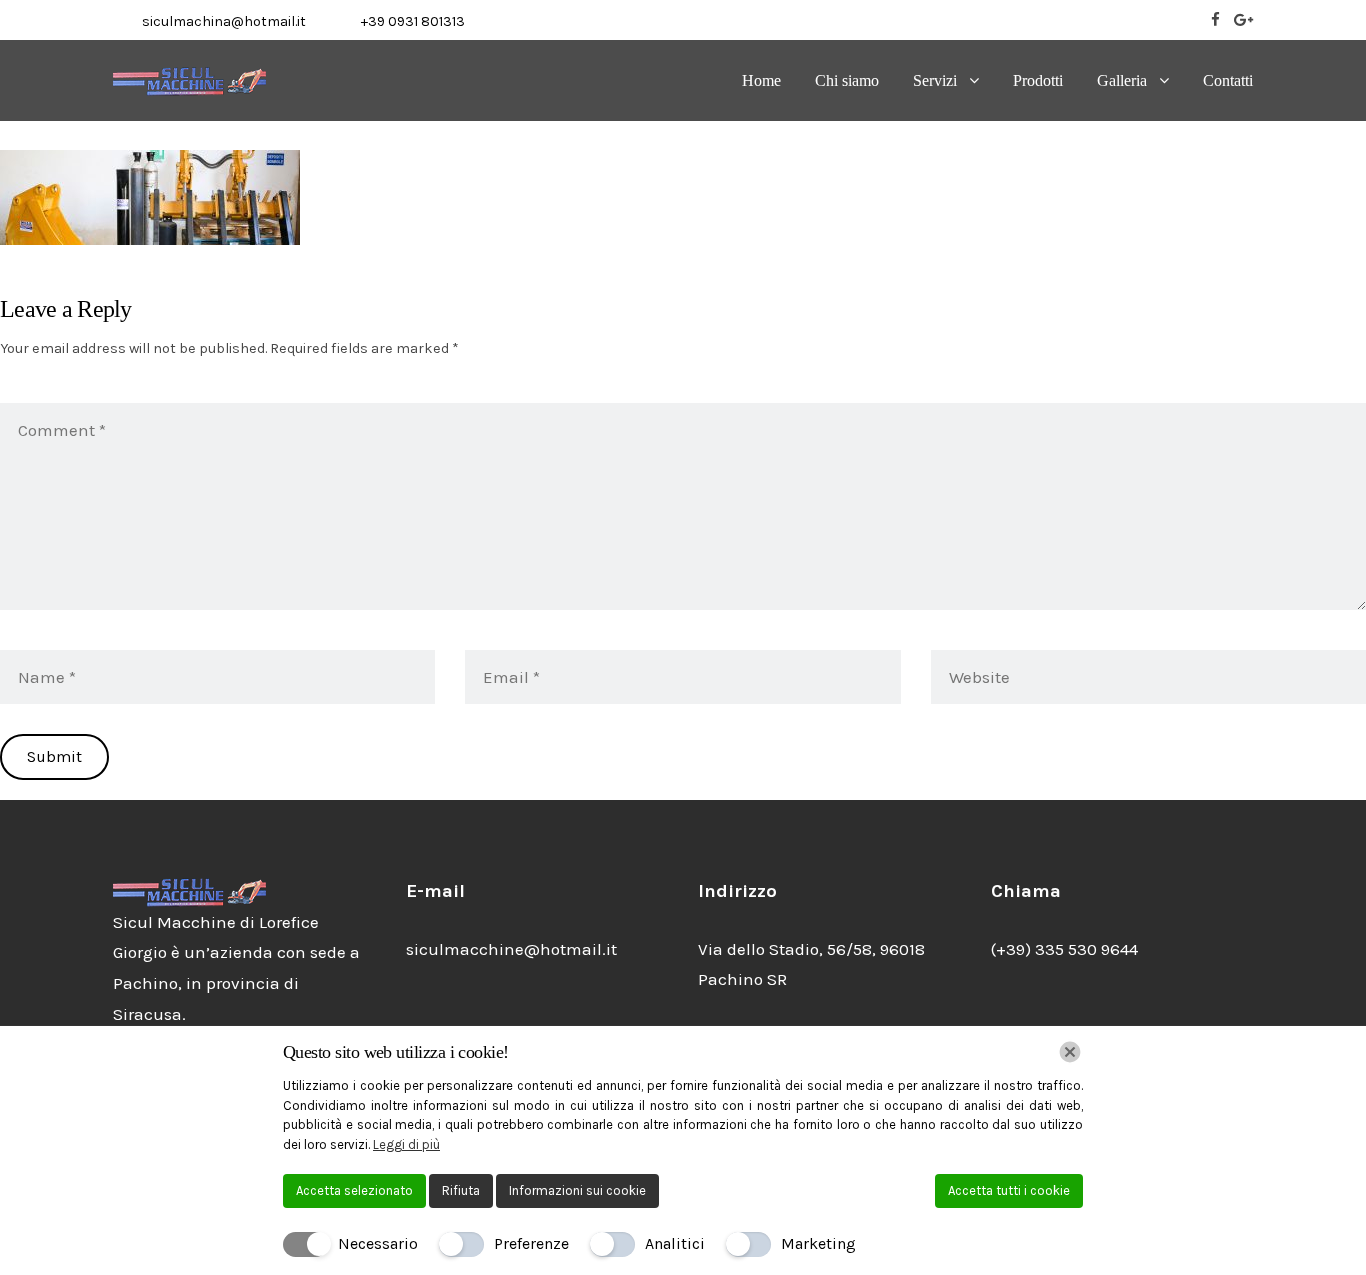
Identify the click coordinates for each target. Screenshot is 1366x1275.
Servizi (935, 80)
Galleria (1122, 80)
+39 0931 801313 (413, 21)
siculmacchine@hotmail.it (511, 949)
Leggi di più (406, 1144)
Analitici (675, 1243)
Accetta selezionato (354, 1190)
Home (761, 80)
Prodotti (1038, 80)
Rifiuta (461, 1190)
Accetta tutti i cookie (1009, 1190)
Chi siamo (847, 80)
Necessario (378, 1243)
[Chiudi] (1070, 1052)
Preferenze (531, 1243)
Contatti (1228, 80)
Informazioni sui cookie (577, 1190)
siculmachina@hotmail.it (224, 21)
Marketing (818, 1243)
